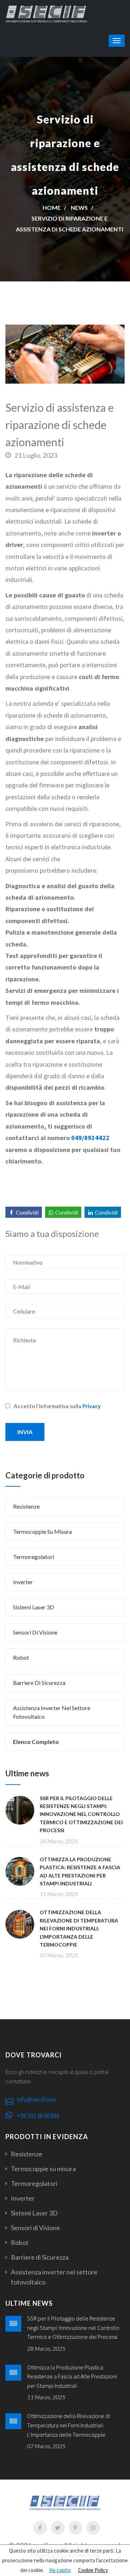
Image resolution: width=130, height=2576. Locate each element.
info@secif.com (37, 2100)
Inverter (23, 1582)
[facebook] (40, 2528)
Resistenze (26, 1506)
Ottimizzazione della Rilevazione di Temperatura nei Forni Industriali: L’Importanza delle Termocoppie (79, 1928)
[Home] (46, 13)
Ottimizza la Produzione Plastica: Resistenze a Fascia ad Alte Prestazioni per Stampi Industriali (72, 2376)
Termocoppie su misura (42, 1531)
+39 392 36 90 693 (38, 2116)
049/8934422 (90, 1138)
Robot (21, 1657)
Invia (25, 1432)
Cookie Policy (93, 2570)
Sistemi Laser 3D (34, 1607)
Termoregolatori (34, 1557)
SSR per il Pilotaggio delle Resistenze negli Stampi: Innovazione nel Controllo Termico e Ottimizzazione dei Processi (81, 1814)
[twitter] (58, 2528)
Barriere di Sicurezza (39, 1683)
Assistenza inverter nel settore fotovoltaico (52, 1712)
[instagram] (93, 2528)
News (79, 207)
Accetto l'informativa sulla (57, 1406)
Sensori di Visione (35, 1632)
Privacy (92, 1406)
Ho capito (60, 2570)
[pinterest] (75, 2528)
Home (52, 207)
